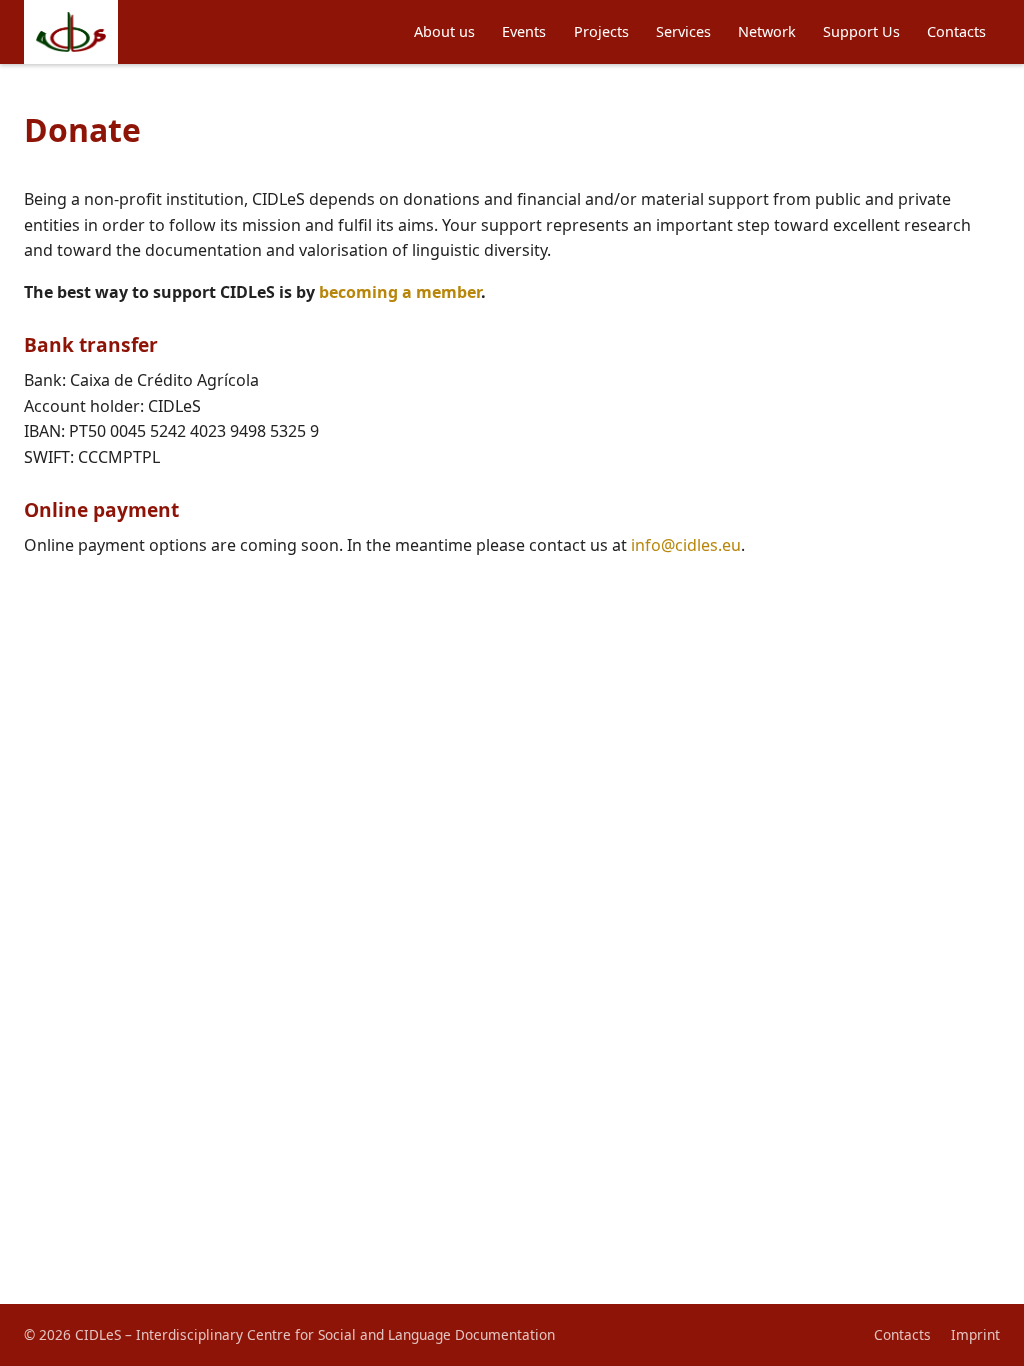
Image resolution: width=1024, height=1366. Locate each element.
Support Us (861, 31)
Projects (601, 31)
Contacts (956, 31)
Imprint (975, 1334)
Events (524, 31)
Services (683, 31)
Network (767, 31)
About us (444, 31)
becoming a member (400, 292)
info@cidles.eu (686, 545)
